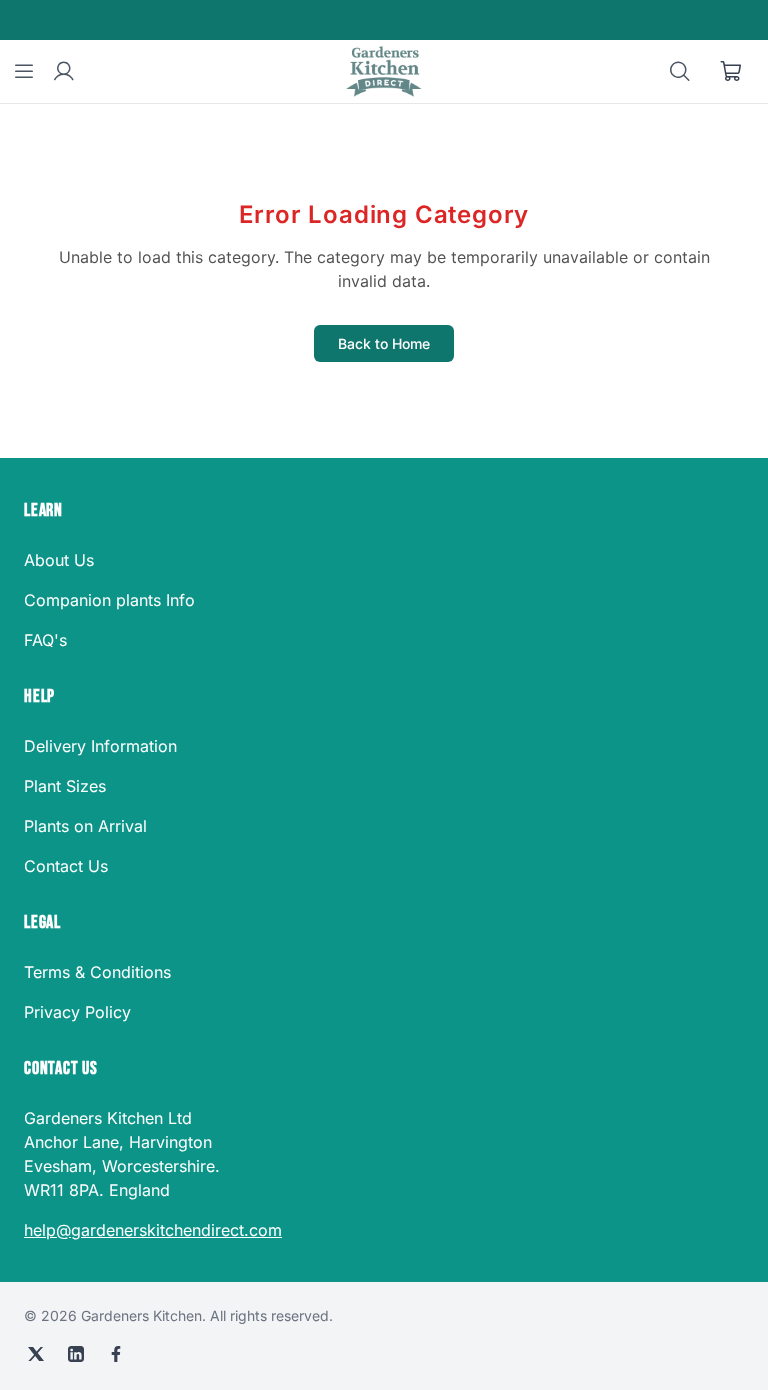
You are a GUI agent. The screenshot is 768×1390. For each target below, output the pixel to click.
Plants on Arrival (85, 826)
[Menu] (24, 72)
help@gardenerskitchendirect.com (153, 1230)
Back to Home (384, 343)
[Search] (680, 72)
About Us (59, 560)
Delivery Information (100, 746)
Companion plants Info (109, 600)
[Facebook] (116, 1354)
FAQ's (45, 640)
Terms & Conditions (97, 972)
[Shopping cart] (732, 72)
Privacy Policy (77, 1012)
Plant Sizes (65, 786)
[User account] (64, 72)
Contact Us (66, 866)
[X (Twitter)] (36, 1354)
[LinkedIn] (76, 1354)
